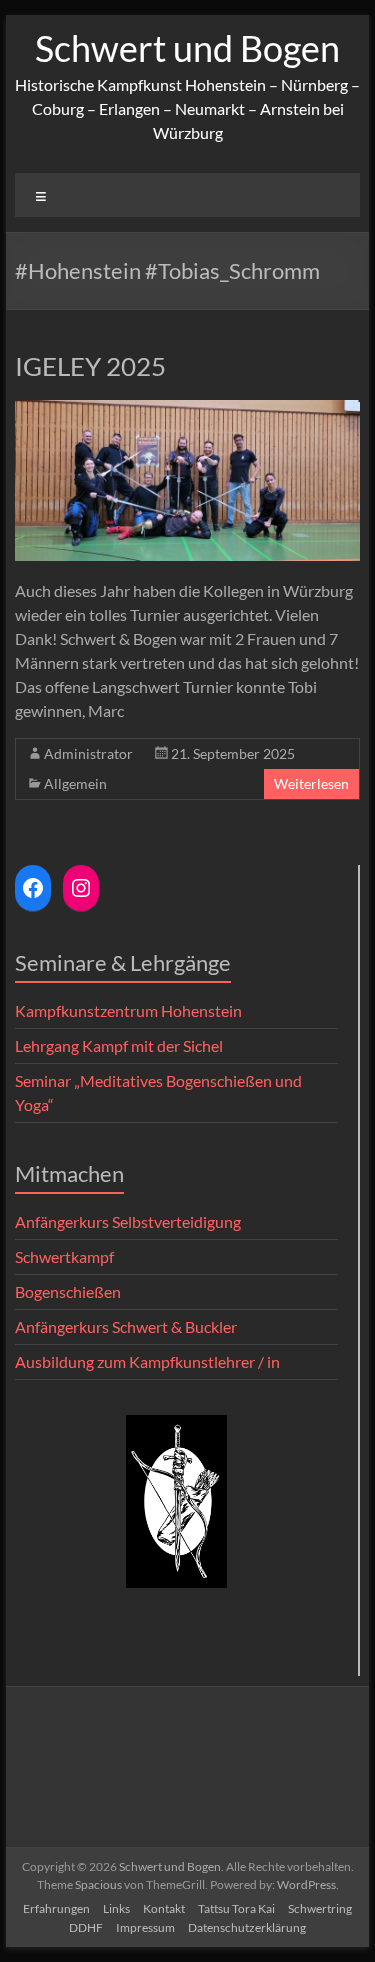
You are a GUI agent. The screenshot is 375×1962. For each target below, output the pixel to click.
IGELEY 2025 (90, 366)
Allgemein (75, 783)
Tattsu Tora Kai (236, 1908)
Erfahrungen (56, 1908)
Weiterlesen (311, 783)
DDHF (86, 1927)
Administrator (88, 753)
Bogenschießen (68, 1291)
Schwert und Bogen (187, 48)
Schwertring (320, 1908)
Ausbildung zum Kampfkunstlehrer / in (147, 1361)
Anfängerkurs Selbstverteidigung (128, 1221)
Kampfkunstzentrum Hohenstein (128, 1010)
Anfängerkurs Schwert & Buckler (126, 1326)
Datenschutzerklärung (247, 1927)
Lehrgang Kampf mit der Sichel (119, 1045)
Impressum (145, 1927)
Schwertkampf (64, 1256)
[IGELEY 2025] (188, 409)
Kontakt (164, 1908)
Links (116, 1908)
